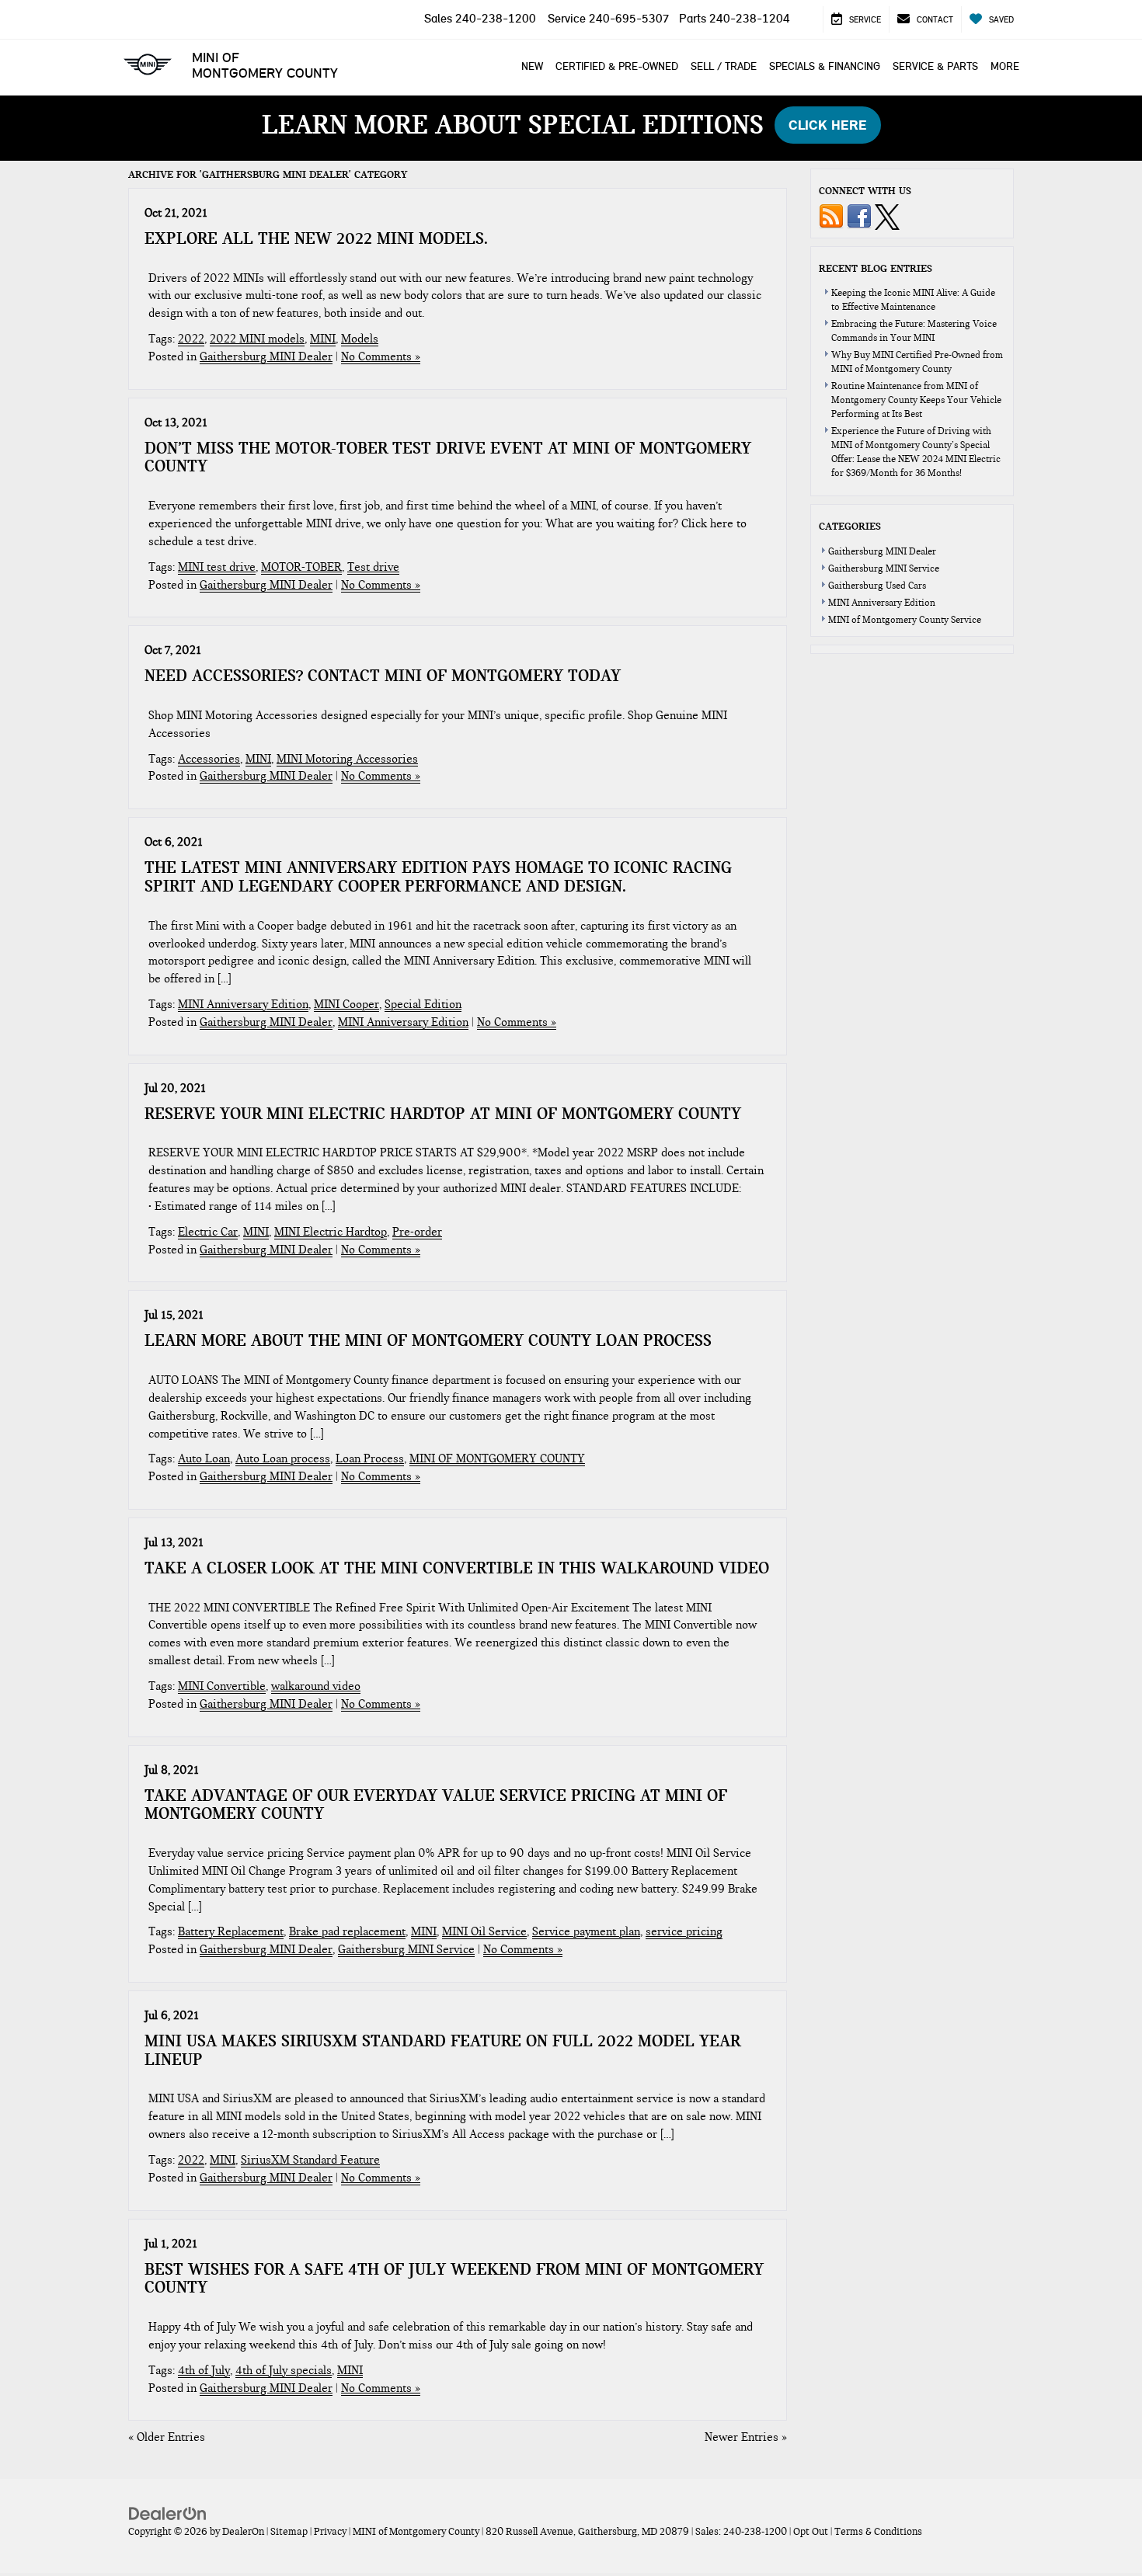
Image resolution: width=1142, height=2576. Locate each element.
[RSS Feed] (831, 216)
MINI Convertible (222, 1686)
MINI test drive (217, 567)
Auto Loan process (283, 1458)
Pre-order (417, 1232)
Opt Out (811, 2532)
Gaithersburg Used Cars (877, 586)
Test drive (373, 567)
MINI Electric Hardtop (331, 1232)
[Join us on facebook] (859, 216)
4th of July (204, 2370)
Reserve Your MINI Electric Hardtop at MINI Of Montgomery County (443, 1114)
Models (360, 339)
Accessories (209, 759)
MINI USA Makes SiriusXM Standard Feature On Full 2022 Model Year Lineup (442, 2050)
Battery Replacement (231, 1931)
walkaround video (316, 1686)
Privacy (330, 2532)
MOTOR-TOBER (301, 567)
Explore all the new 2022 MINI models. (316, 238)
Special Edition (423, 1004)
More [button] (1005, 66)
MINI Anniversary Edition (243, 1004)
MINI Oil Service (484, 1931)
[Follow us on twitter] (887, 216)
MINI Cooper (346, 1004)
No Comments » (381, 356)
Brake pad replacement (347, 1931)
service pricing (684, 1931)
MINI (323, 339)
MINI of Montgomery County (265, 65)
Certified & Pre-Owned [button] (617, 66)
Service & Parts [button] (935, 66)
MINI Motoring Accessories (347, 759)
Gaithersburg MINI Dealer (266, 356)
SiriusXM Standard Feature (310, 2160)
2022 (191, 339)
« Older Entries (167, 2437)
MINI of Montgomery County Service (905, 620)
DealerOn (243, 2532)
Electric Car (208, 1232)
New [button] (532, 66)
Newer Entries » (746, 2437)
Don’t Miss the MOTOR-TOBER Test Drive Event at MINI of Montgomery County (448, 457)
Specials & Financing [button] (825, 66)
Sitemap (289, 2532)
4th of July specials (284, 2370)
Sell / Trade (724, 66)
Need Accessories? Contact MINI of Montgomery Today (383, 676)
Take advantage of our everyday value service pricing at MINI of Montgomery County (436, 1805)
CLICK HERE (828, 125)
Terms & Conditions (878, 2532)
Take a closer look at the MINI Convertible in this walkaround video (457, 1568)
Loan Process (370, 1458)
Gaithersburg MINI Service (406, 1949)
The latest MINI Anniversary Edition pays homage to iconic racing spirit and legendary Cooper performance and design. (438, 877)
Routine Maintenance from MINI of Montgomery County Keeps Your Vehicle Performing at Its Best (916, 400)
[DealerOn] (168, 2512)
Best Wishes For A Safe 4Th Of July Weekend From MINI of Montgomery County (454, 2279)
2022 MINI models (257, 339)
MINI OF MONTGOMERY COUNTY (497, 1458)
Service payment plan (586, 1931)
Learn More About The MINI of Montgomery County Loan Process (428, 1340)
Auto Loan (204, 1458)
